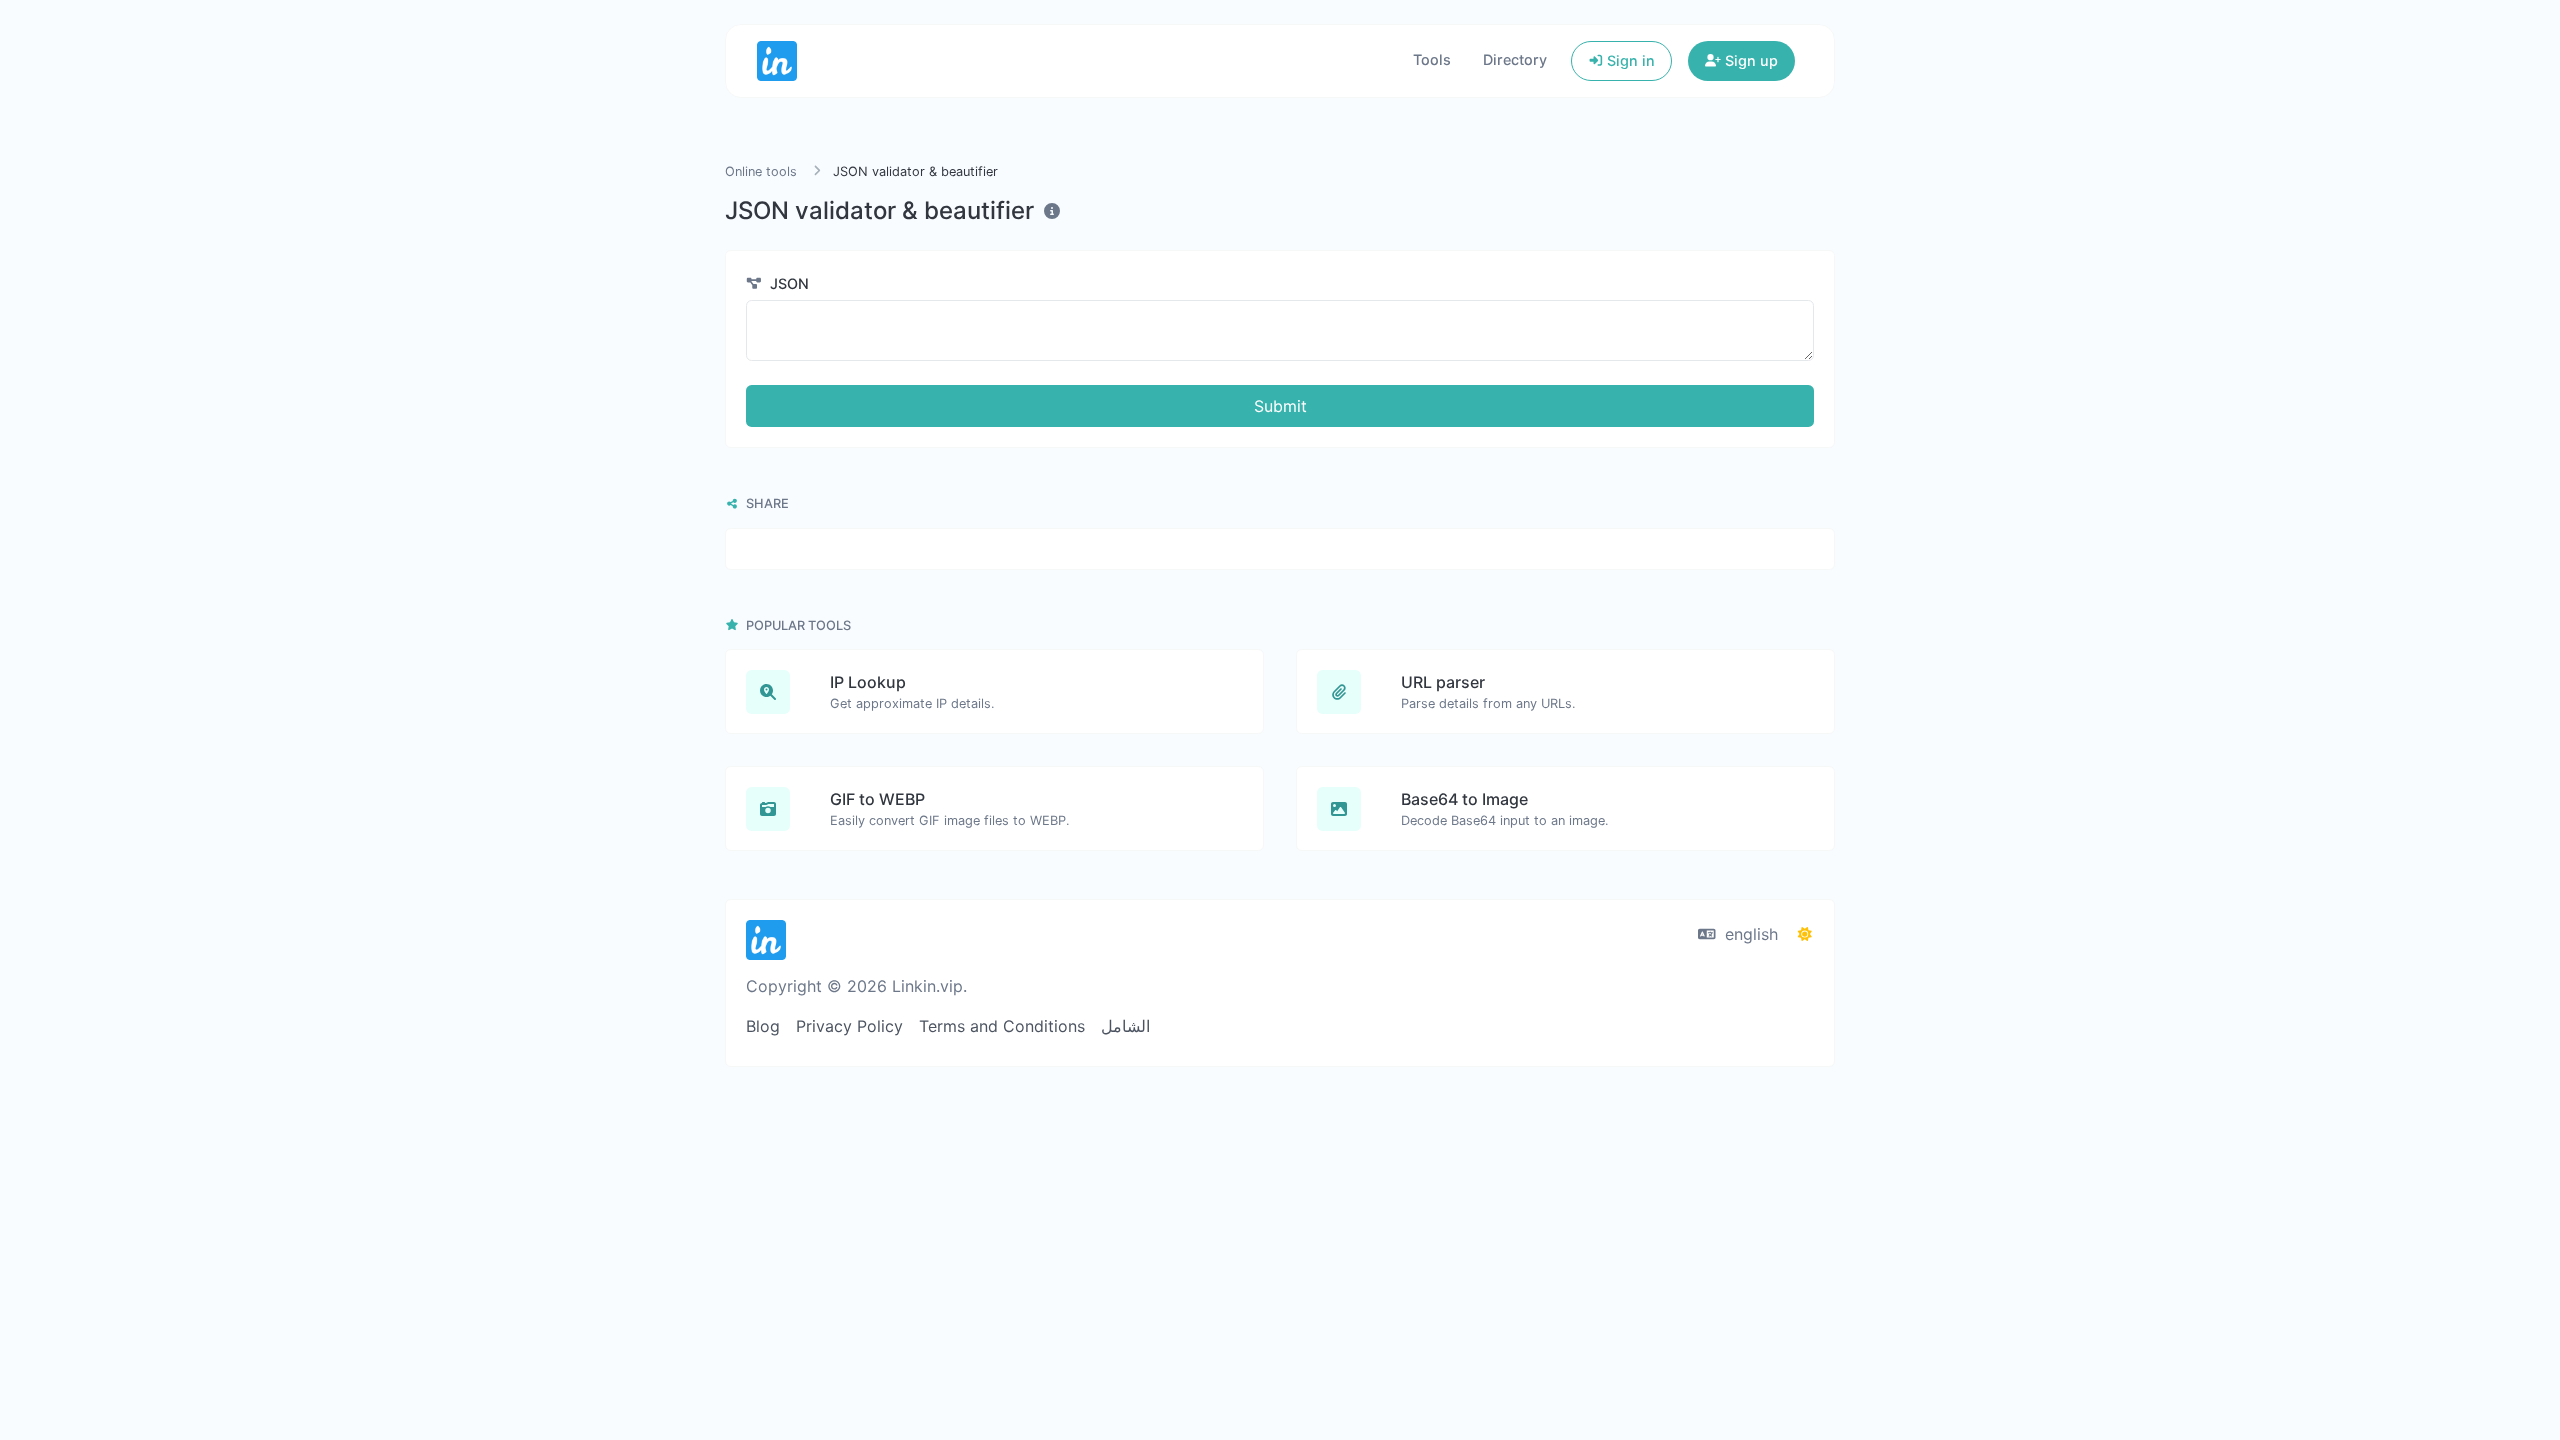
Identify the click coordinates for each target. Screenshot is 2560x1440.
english (1749, 934)
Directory (1515, 59)
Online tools (761, 171)
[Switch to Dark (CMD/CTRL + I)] (1805, 934)
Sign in (1629, 60)
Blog (763, 1026)
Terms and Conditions (1002, 1026)
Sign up (1749, 60)
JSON (787, 283)
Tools (1432, 59)
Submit (1280, 406)
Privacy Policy (849, 1026)
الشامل (1125, 1026)
